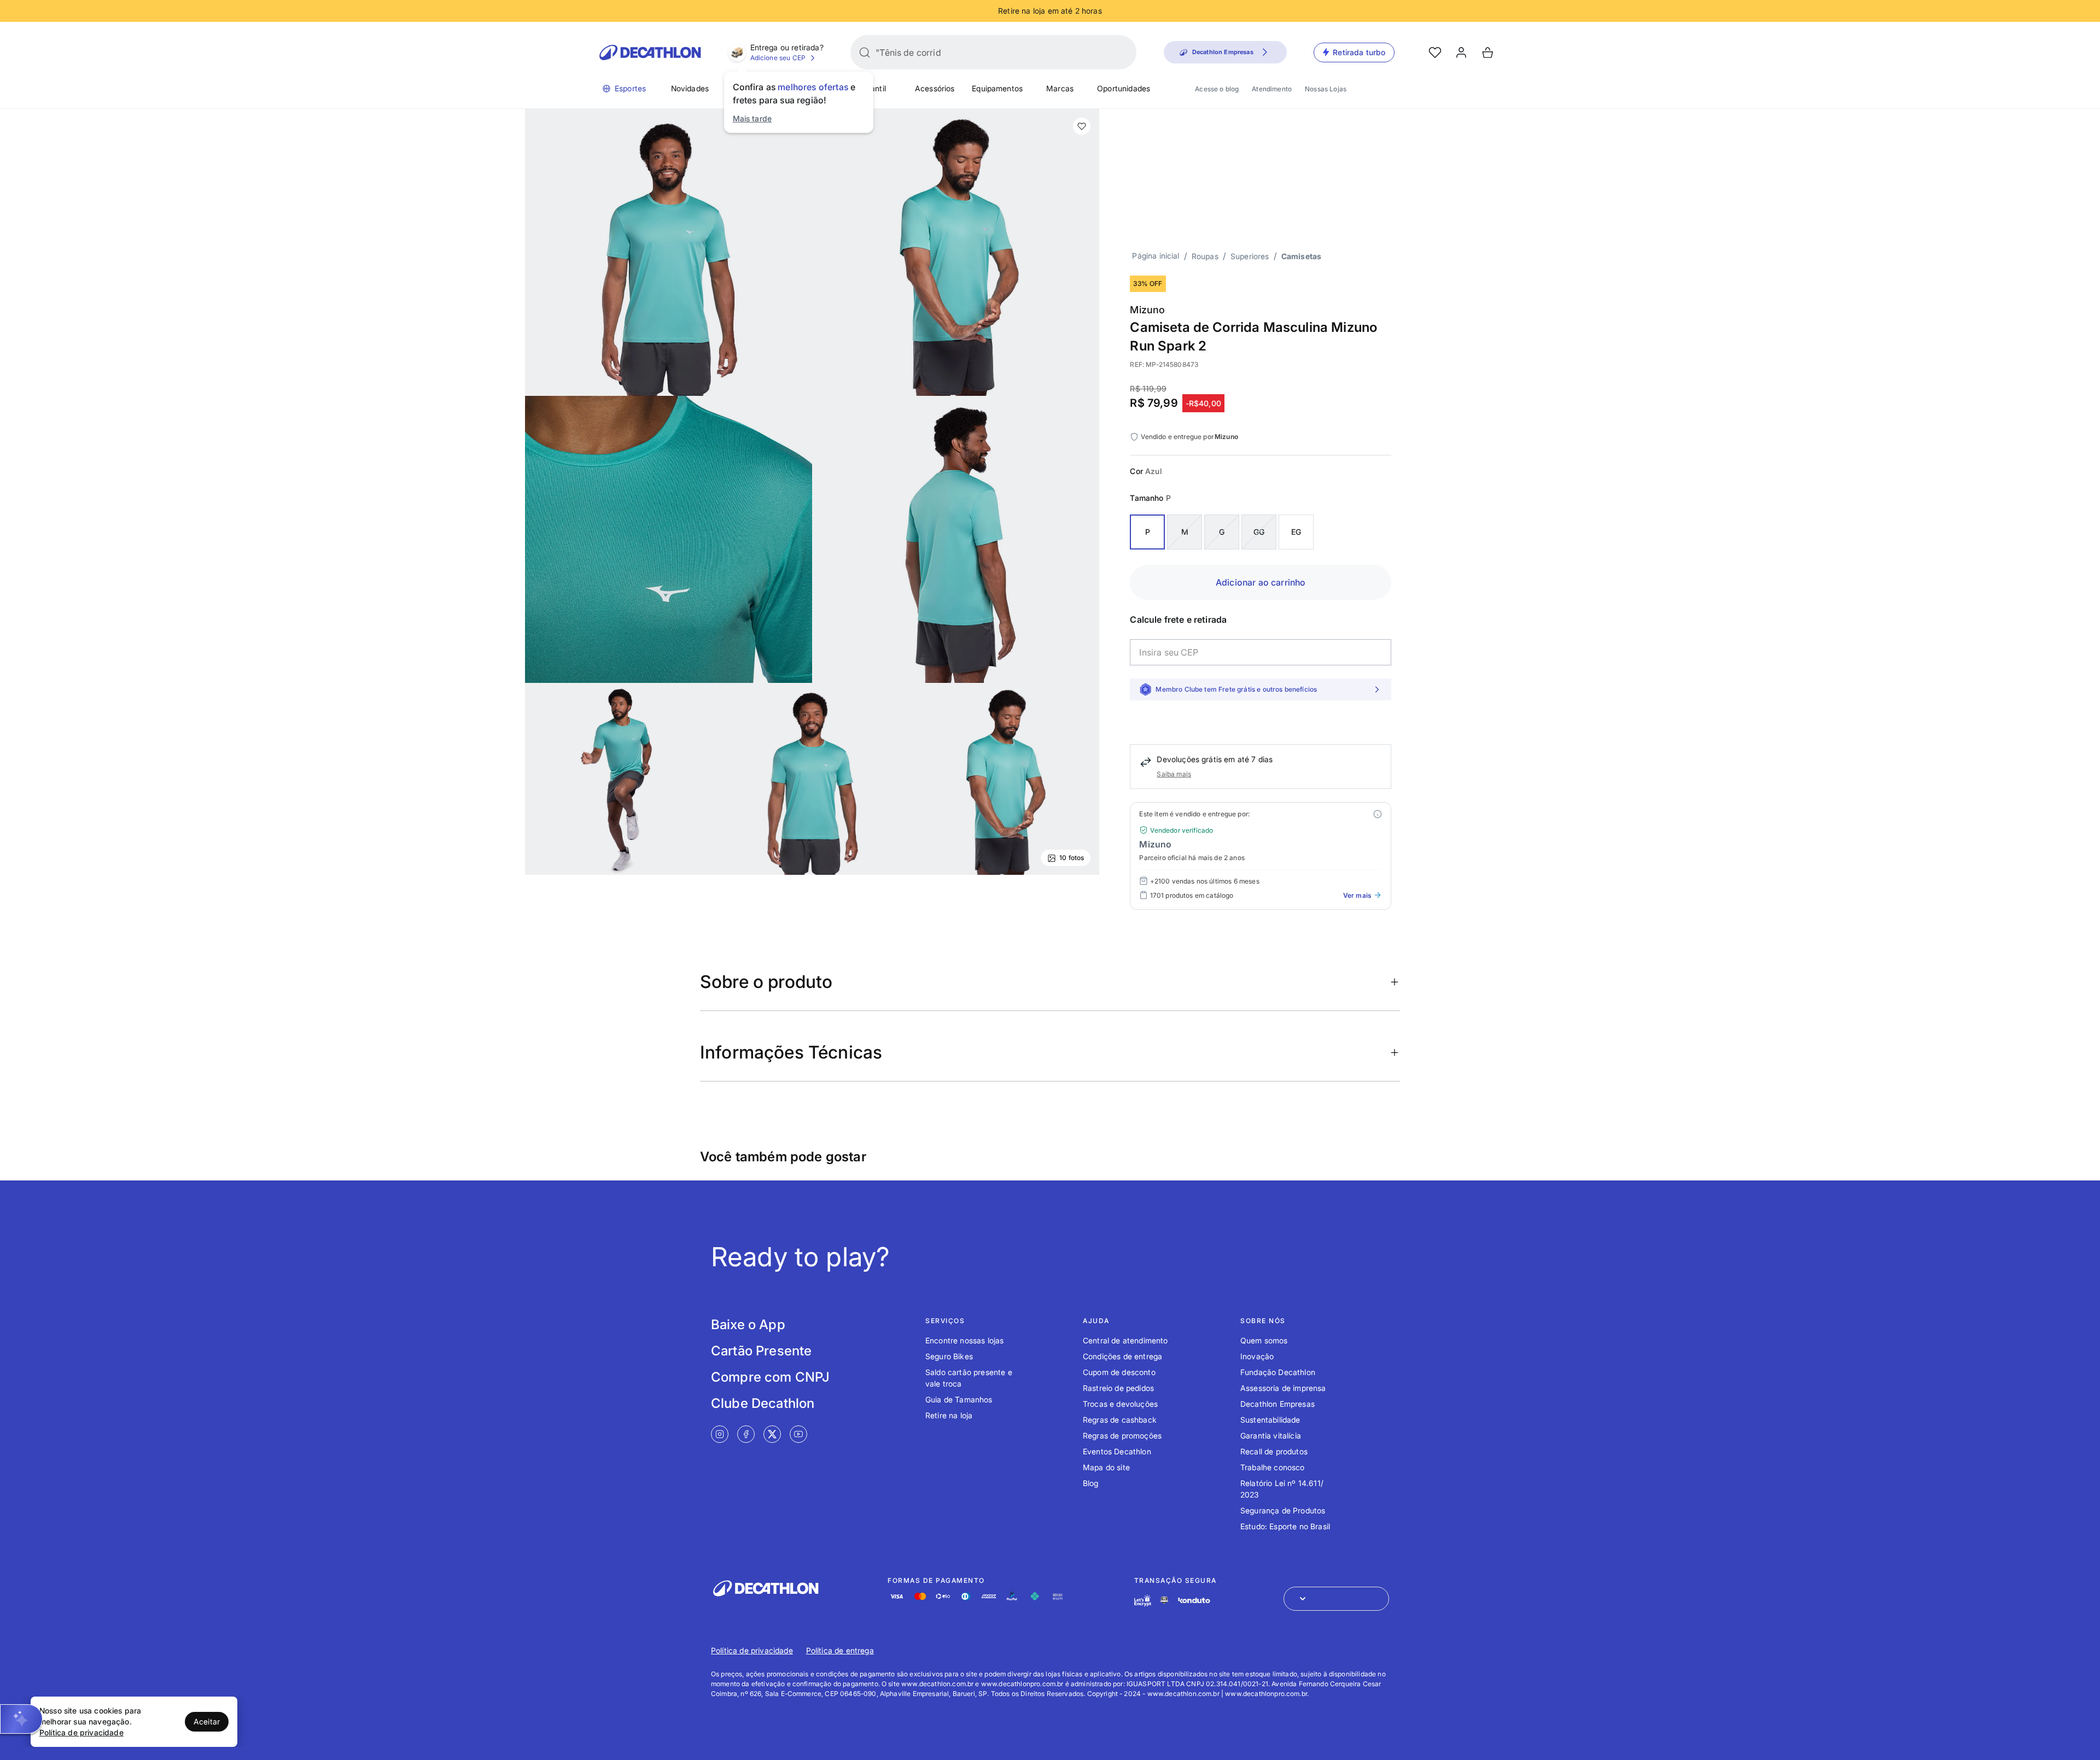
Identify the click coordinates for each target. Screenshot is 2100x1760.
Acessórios (935, 88)
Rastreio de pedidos (1118, 1388)
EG (1296, 532)
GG (1259, 532)
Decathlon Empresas (1277, 1404)
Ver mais (1357, 895)
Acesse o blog (1217, 89)
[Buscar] (865, 52)
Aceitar (207, 1721)
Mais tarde (752, 118)
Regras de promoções (1122, 1436)
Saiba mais (1174, 774)
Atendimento (1272, 89)
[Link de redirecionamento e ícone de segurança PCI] (1164, 1600)
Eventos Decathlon (1117, 1451)
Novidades (690, 88)
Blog (1091, 1483)
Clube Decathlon (763, 1403)
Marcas (1060, 88)
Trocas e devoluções (1120, 1404)
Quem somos (1264, 1340)
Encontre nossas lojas (964, 1340)
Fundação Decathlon (1278, 1372)
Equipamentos (997, 88)
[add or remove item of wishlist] (1082, 126)
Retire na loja (949, 1415)
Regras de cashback (1120, 1420)
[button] (21, 1719)
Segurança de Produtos (1283, 1510)
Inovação (1257, 1356)
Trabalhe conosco (1273, 1467)
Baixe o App (748, 1325)
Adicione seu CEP (778, 58)
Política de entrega (840, 1650)
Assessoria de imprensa (1283, 1388)
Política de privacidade (752, 1650)
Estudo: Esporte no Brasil (1285, 1526)
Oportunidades (1124, 88)
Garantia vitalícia (1271, 1436)
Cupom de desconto (1119, 1372)
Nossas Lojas (1326, 89)
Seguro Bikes (949, 1356)
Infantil (874, 88)
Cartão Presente (761, 1351)
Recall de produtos (1274, 1451)
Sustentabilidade (1270, 1420)
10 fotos (1072, 858)
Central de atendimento (1125, 1340)
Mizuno (1147, 310)
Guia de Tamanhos (959, 1399)
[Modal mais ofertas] (1378, 814)
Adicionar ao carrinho (1261, 582)
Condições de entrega (1122, 1356)
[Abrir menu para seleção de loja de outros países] (1336, 1599)
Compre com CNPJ (770, 1377)
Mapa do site (1106, 1467)
